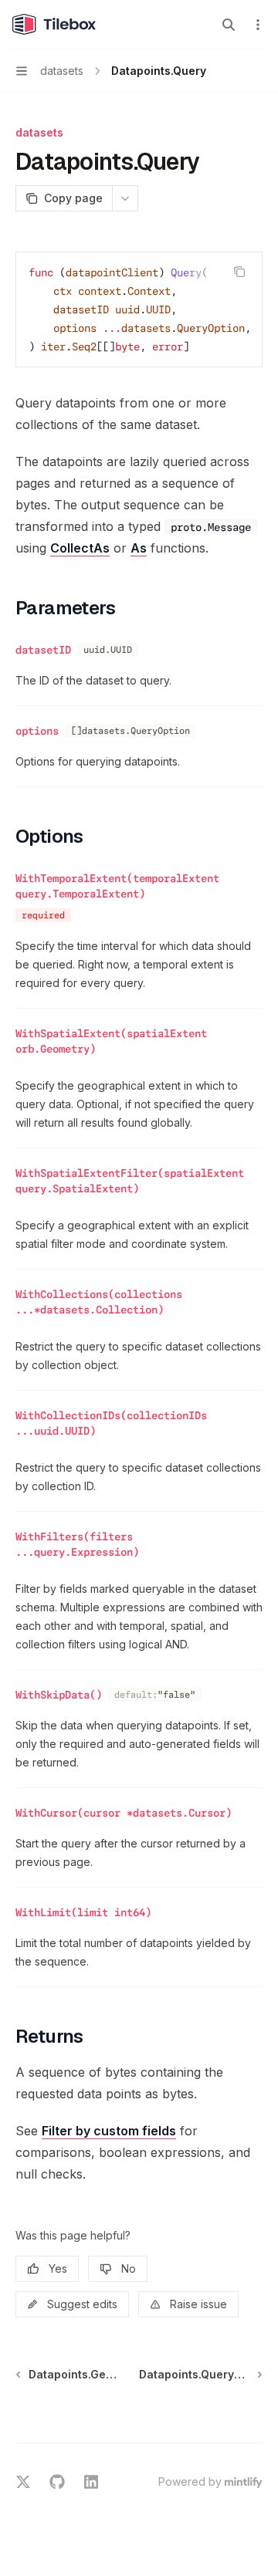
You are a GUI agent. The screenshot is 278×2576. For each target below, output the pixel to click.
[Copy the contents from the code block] (239, 272)
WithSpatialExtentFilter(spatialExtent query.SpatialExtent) (130, 1181)
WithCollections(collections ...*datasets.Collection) (99, 1302)
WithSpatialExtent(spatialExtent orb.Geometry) (111, 1041)
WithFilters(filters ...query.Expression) (77, 1544)
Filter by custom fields (109, 2131)
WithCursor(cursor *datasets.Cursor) (124, 1813)
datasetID (43, 650)
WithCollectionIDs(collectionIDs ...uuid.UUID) (111, 1423)
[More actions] (258, 25)
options (37, 731)
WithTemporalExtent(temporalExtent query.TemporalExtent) (117, 886)
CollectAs (80, 548)
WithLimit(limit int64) (83, 1912)
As (139, 548)
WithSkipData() (59, 1695)
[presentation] (139, 309)
